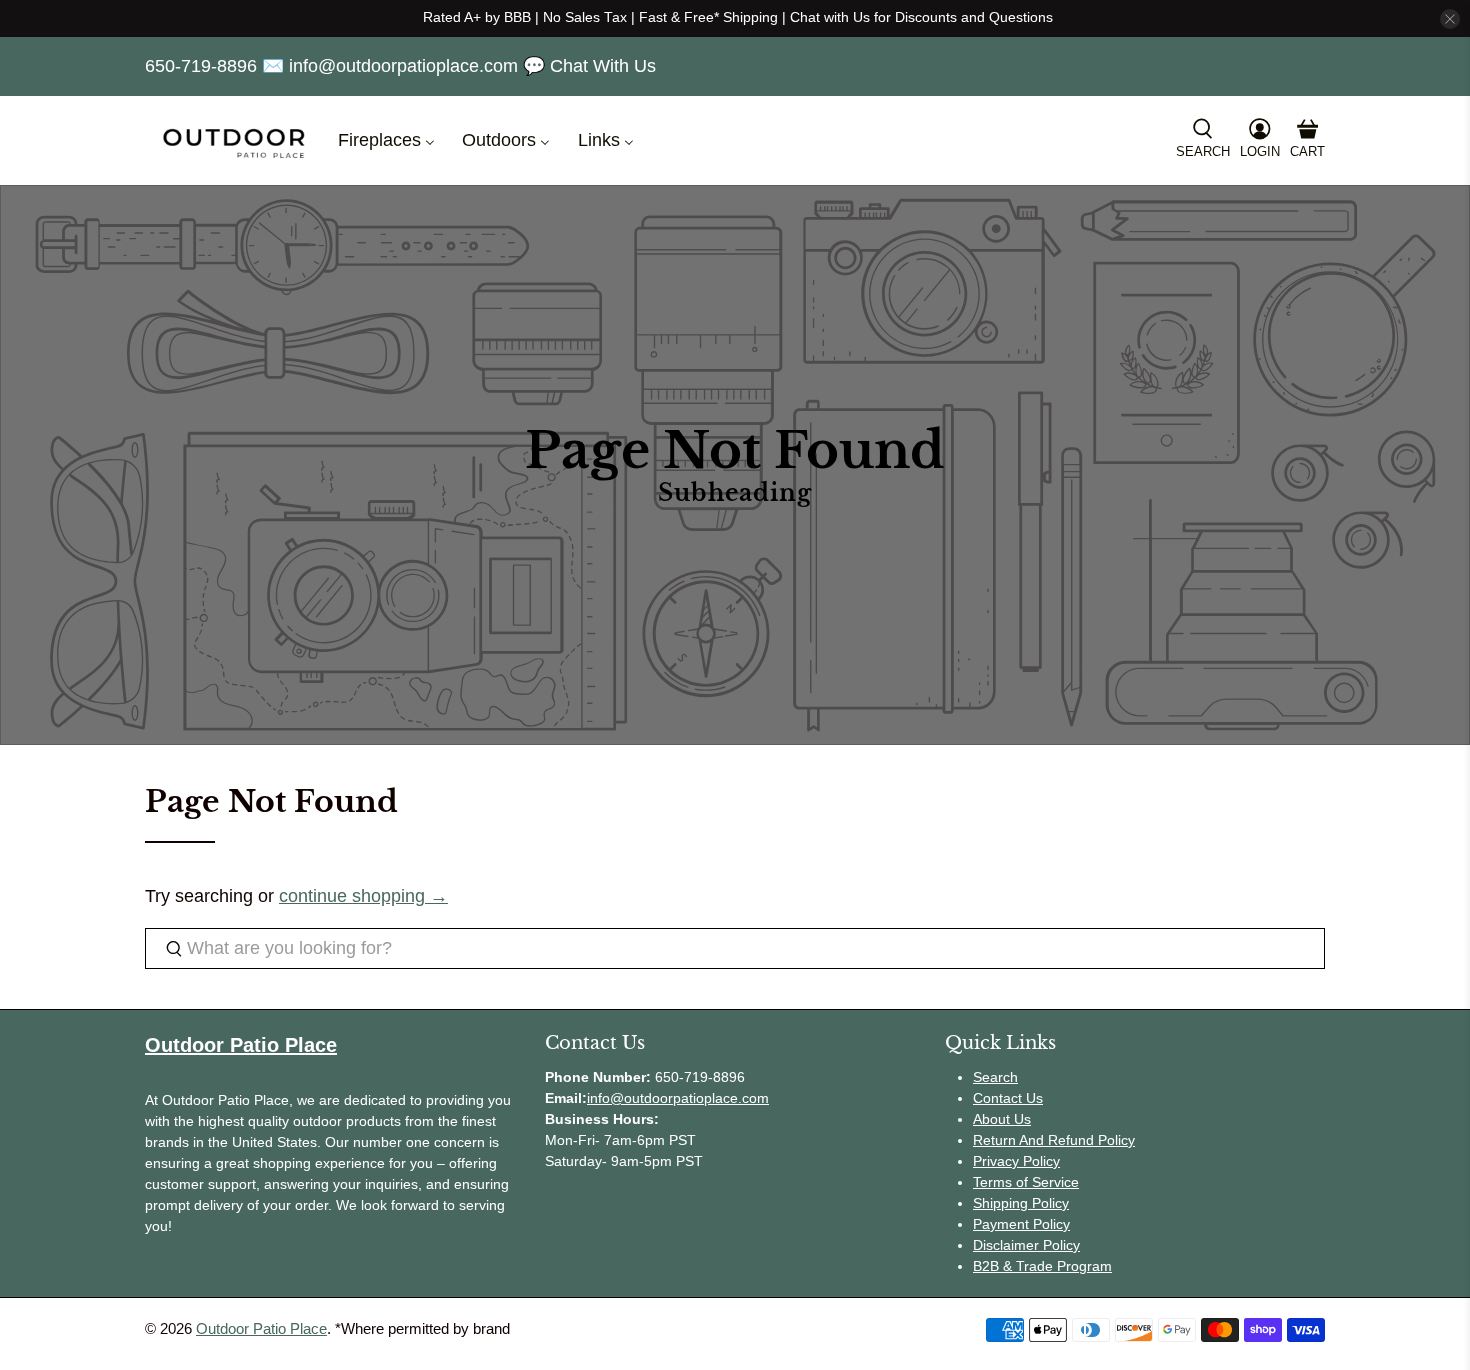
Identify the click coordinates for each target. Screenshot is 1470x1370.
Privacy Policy (1016, 1161)
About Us (1002, 1119)
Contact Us (1008, 1098)
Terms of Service (1026, 1182)
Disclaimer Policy (1026, 1245)
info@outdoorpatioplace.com (678, 1098)
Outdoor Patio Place (261, 1328)
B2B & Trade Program (1042, 1266)
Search (995, 1077)
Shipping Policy (1021, 1203)
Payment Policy (1021, 1224)
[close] (1450, 19)
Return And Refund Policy (1054, 1140)
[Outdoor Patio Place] (234, 140)
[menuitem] (384, 140)
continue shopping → (363, 896)
